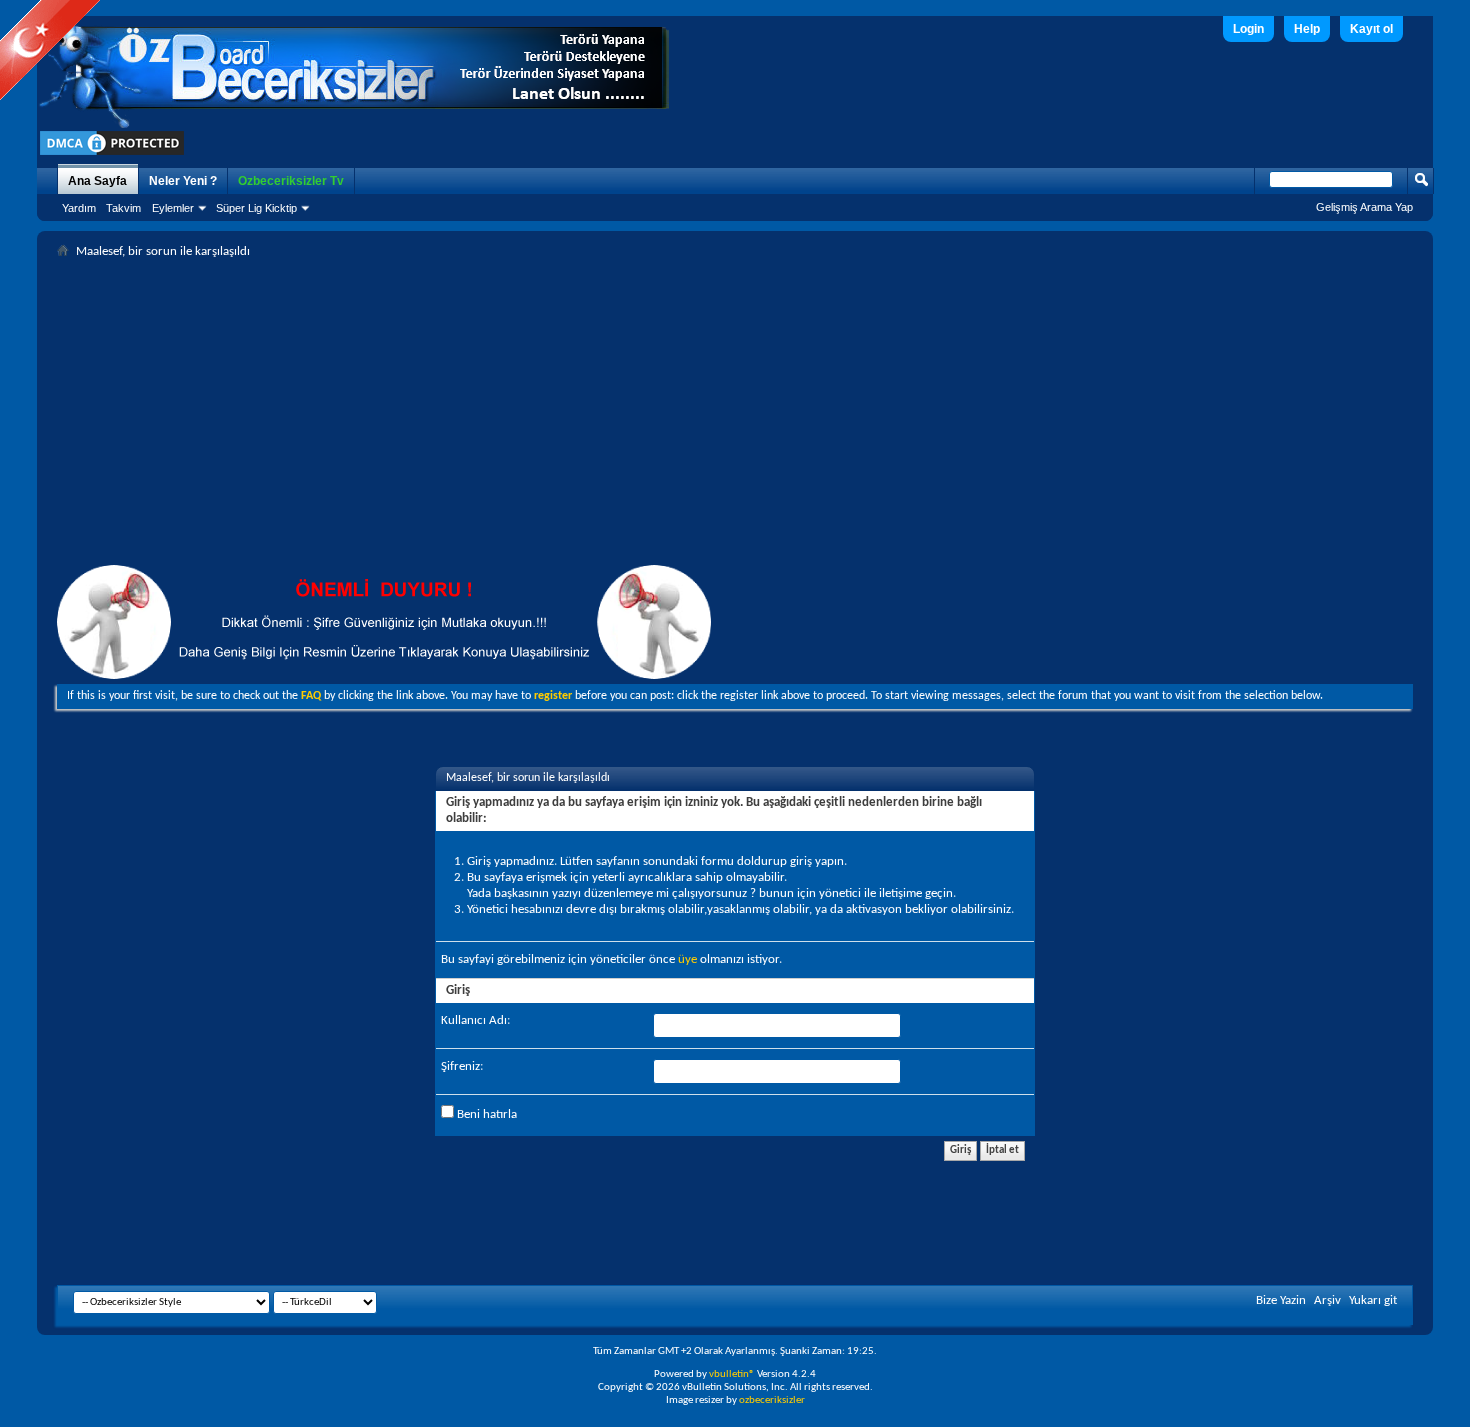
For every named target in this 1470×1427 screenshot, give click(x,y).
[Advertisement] (735, 415)
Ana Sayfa (97, 181)
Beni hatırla (485, 1114)
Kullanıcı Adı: (475, 1020)
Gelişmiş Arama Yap (1364, 207)
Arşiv (1327, 1300)
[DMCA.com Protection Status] (112, 154)
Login (1248, 29)
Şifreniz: (462, 1066)
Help (1307, 29)
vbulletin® (732, 1374)
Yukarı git (1373, 1300)
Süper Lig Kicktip (256, 208)
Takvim (123, 208)
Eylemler (173, 208)
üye (687, 959)
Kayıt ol (1371, 29)
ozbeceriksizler (772, 1400)
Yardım (79, 208)
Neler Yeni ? (183, 181)
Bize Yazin (1281, 1300)
